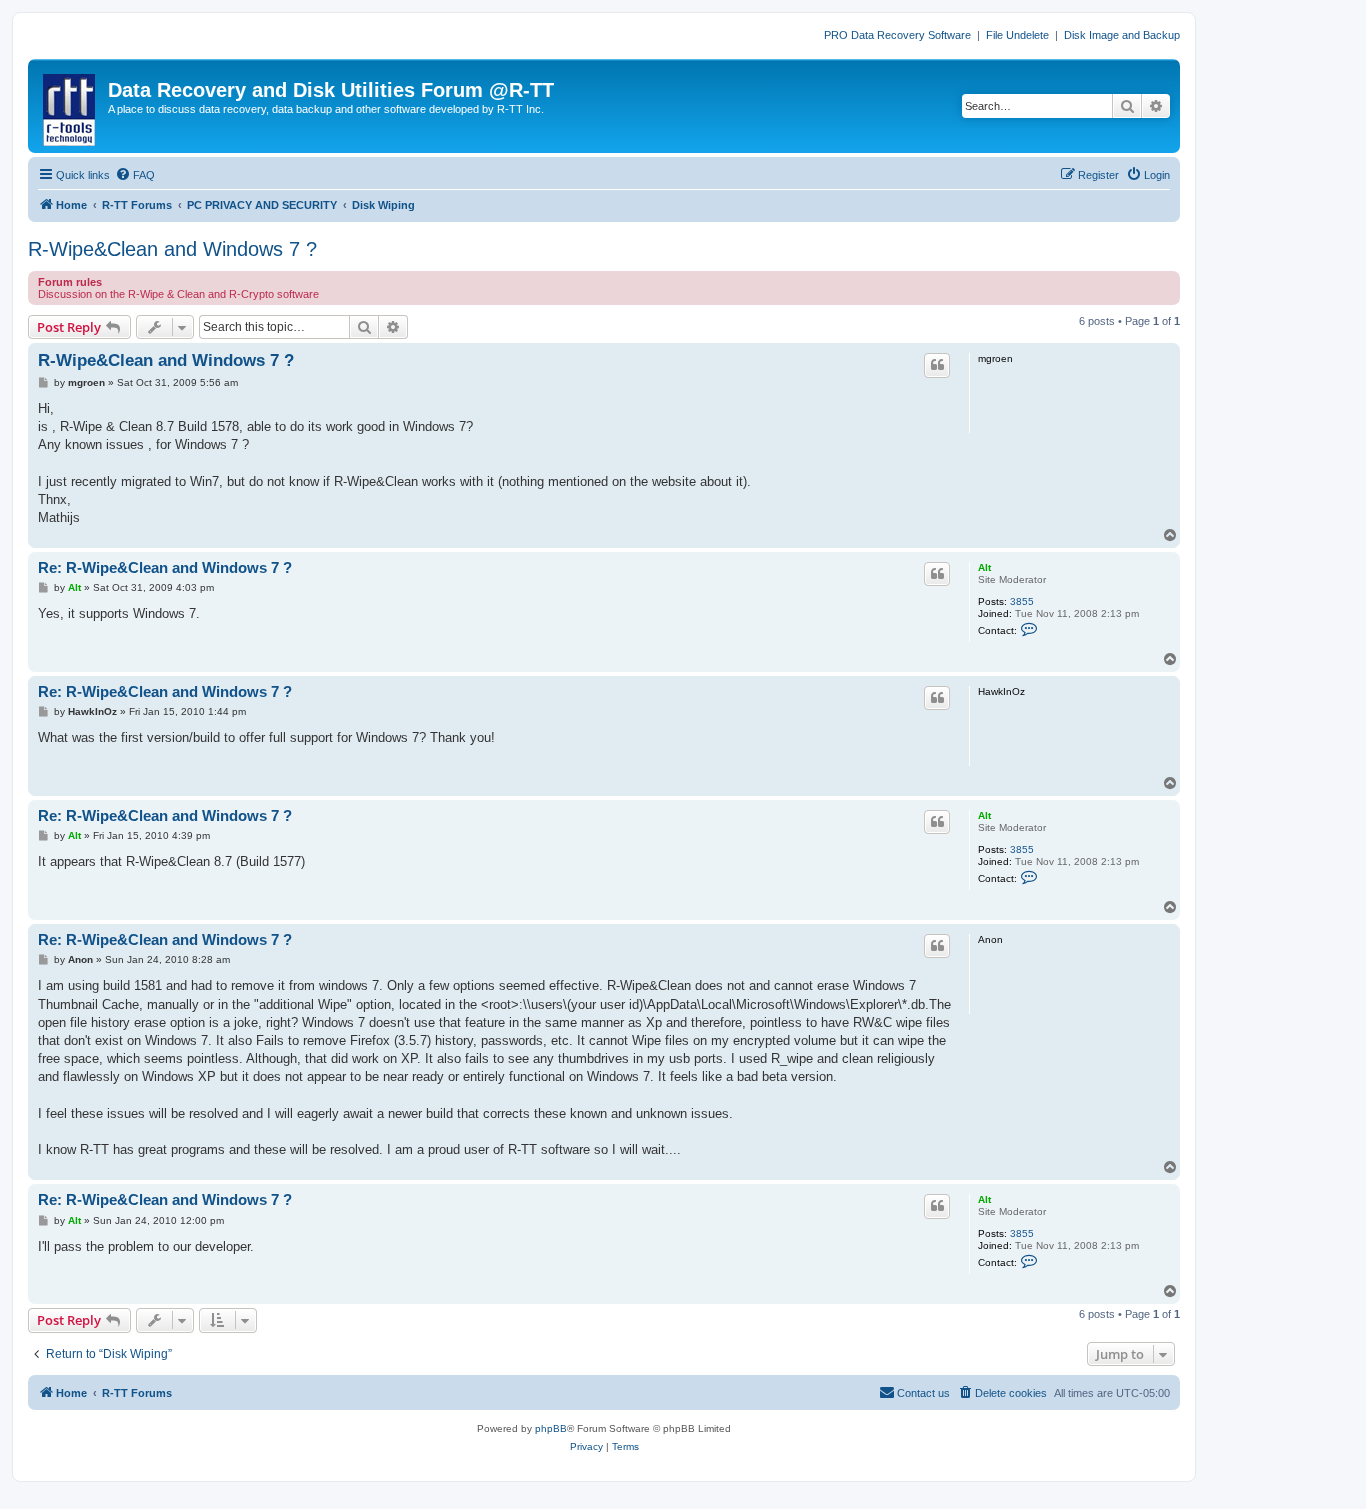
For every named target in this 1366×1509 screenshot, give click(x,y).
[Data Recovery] (70, 106)
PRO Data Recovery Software (897, 35)
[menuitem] (135, 175)
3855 (1022, 601)
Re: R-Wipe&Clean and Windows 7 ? (165, 567)
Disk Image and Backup (1122, 35)
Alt (984, 567)
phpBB (551, 1428)
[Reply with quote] (937, 365)
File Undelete (1017, 35)
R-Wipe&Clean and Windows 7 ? (172, 249)
